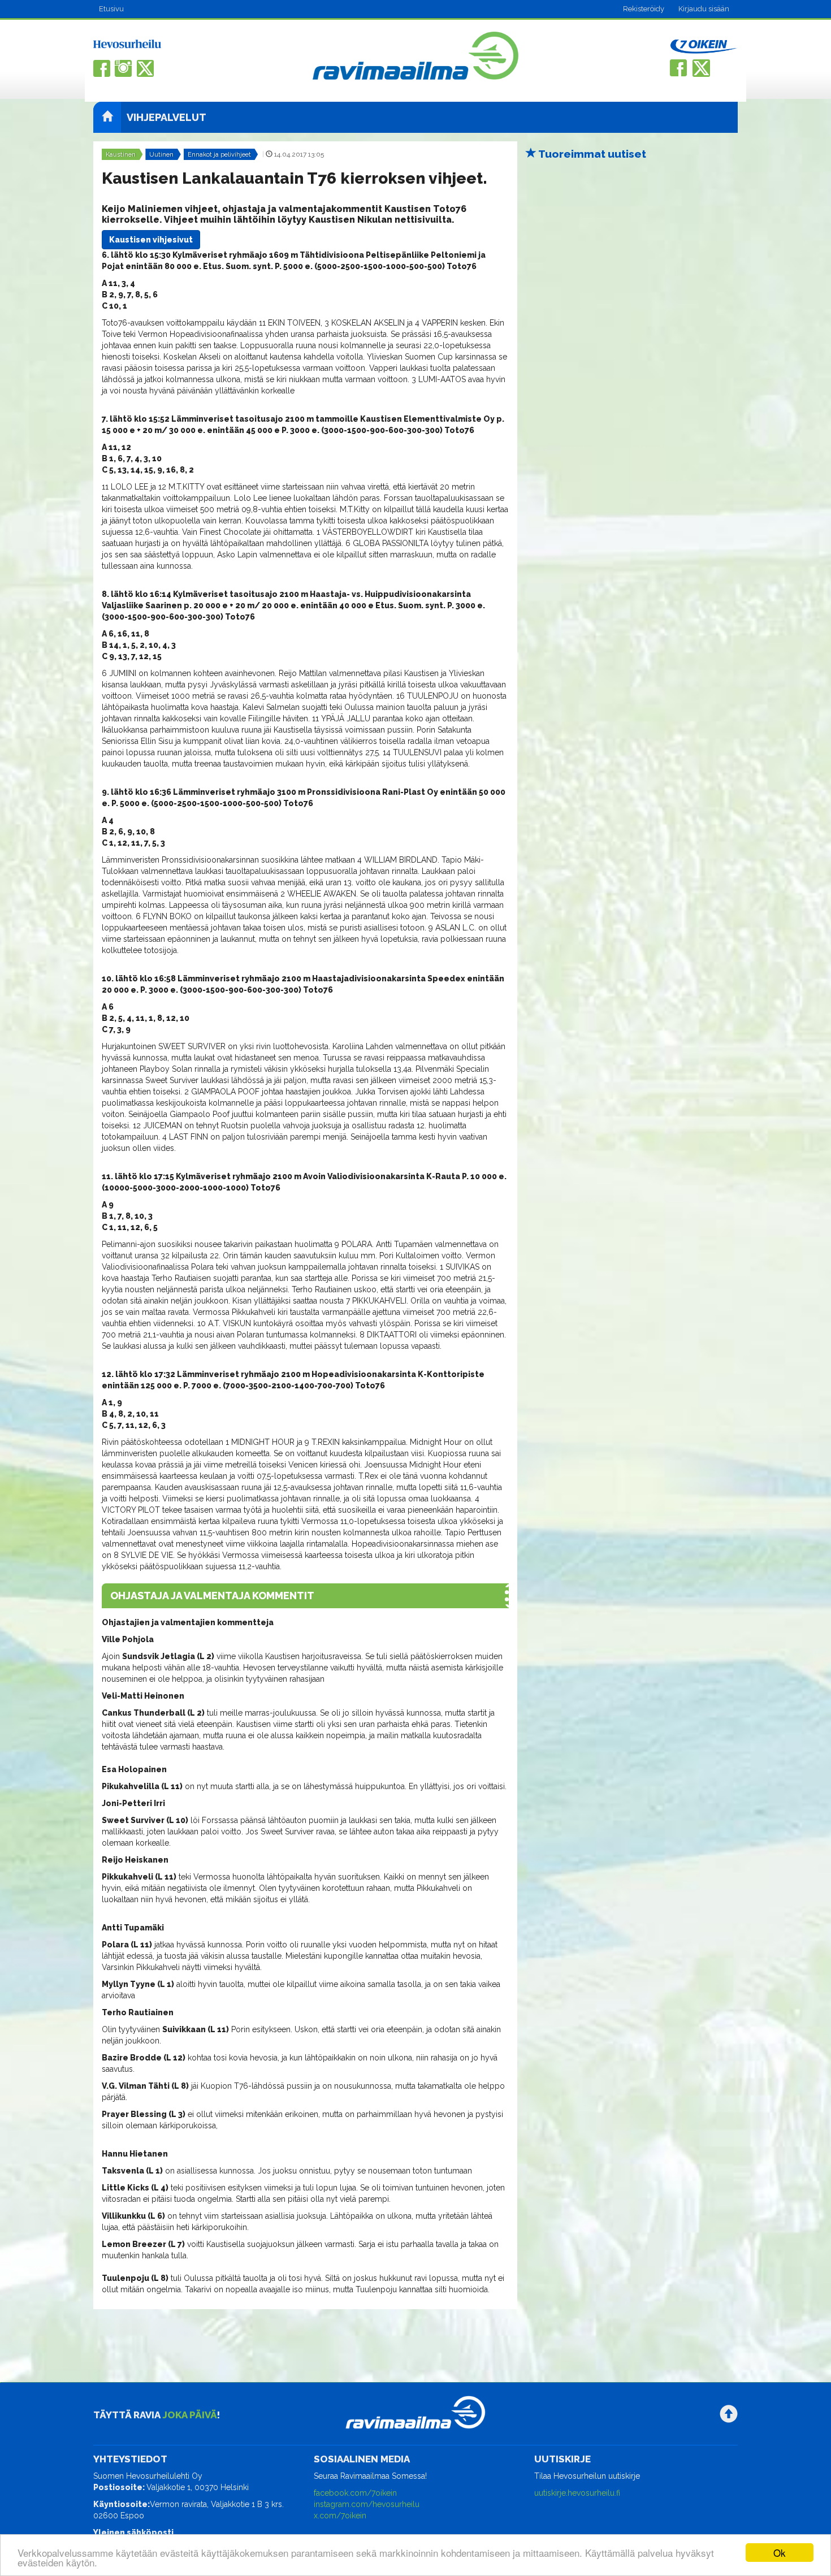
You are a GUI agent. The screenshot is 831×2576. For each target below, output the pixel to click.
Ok (780, 2553)
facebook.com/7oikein (355, 2493)
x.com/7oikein (340, 2516)
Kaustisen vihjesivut (151, 240)
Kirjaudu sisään (704, 9)
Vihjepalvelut (166, 117)
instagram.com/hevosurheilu (367, 2504)
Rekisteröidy (644, 9)
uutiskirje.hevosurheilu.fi (577, 2493)
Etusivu (111, 9)
